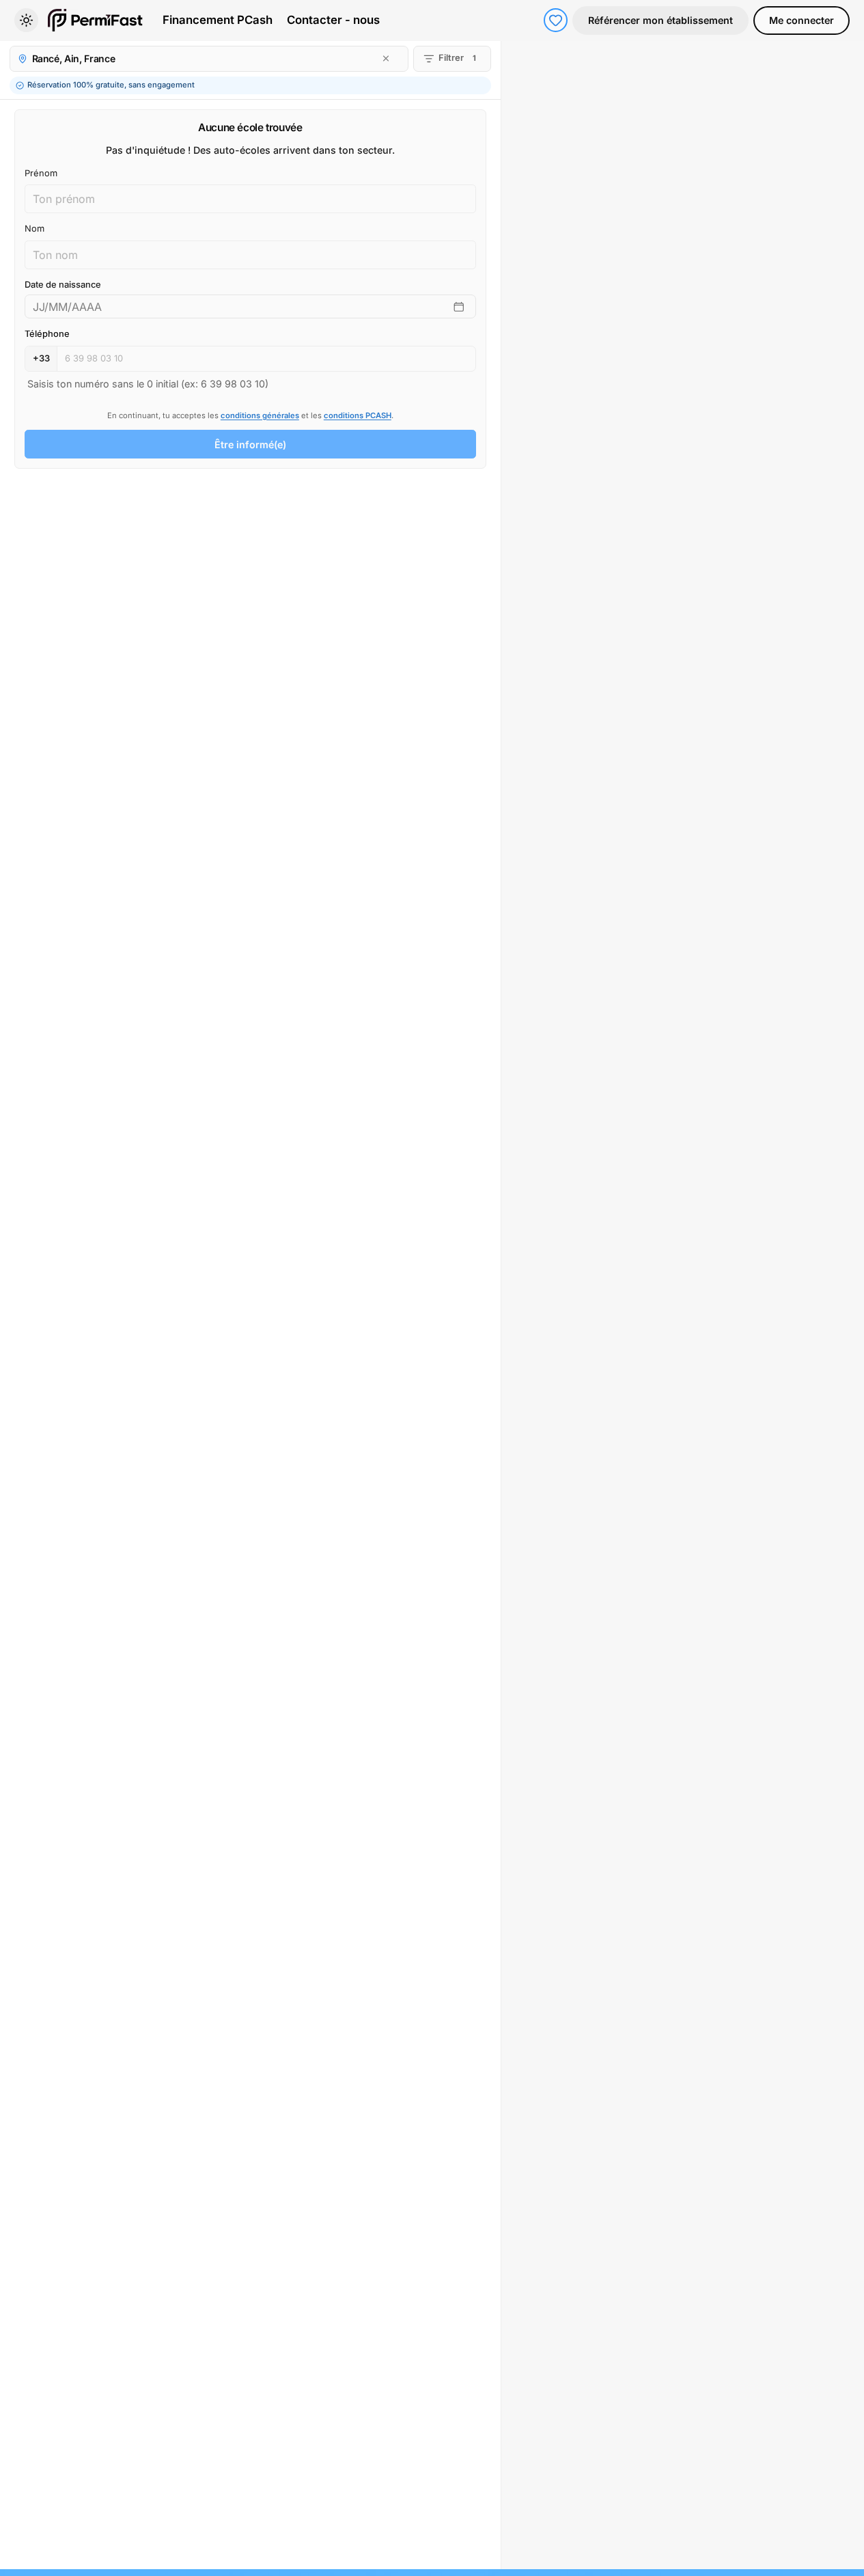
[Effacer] (386, 58)
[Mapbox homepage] (535, 2557)
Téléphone (47, 334)
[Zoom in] (846, 59)
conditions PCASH (358, 415)
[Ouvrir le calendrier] (459, 307)
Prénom (41, 173)
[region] (683, 1305)
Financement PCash (218, 20)
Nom (34, 229)
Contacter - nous (333, 20)
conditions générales (260, 415)
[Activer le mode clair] (26, 20)
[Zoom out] (846, 81)
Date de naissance (63, 285)
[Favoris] (556, 20)
